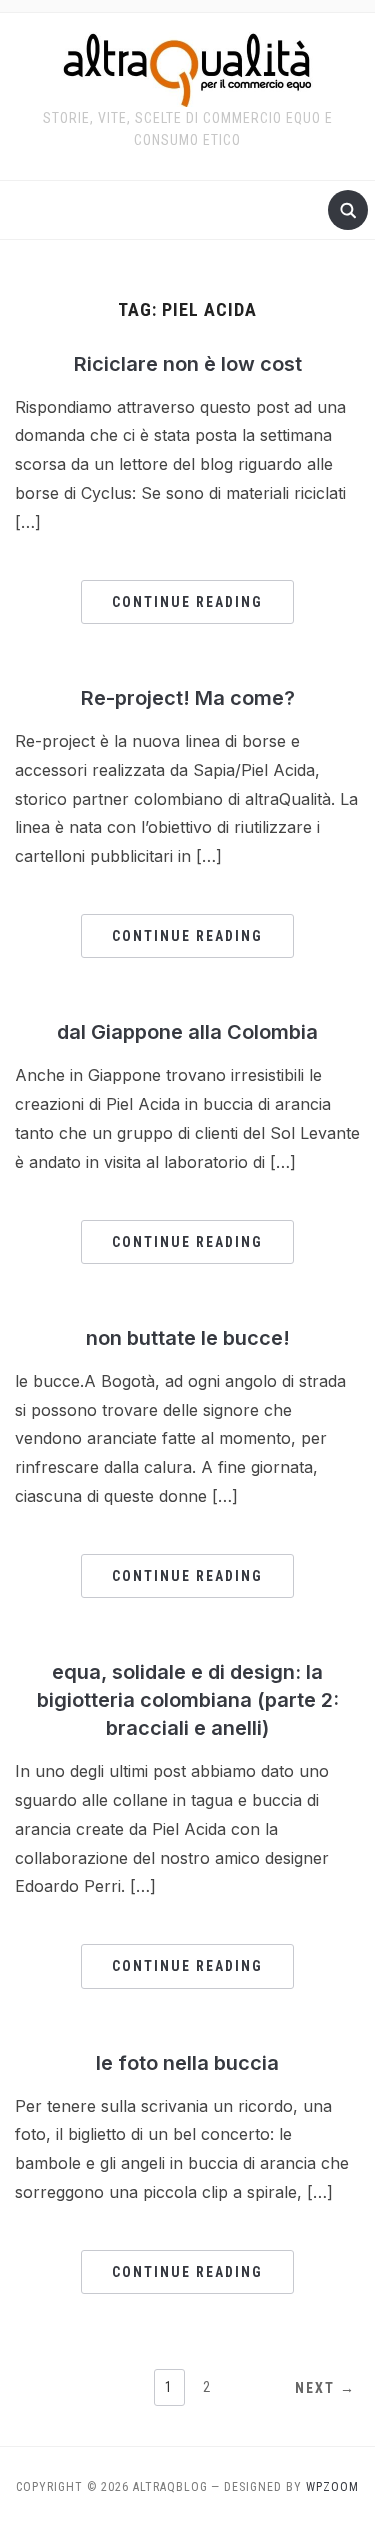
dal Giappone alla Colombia (187, 1032)
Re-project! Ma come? (188, 698)
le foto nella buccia (187, 2063)
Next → (325, 2388)
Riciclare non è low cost (188, 364)
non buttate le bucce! (188, 1338)
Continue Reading (187, 602)
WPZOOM (332, 2487)
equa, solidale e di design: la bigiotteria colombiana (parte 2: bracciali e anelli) (188, 1700)
